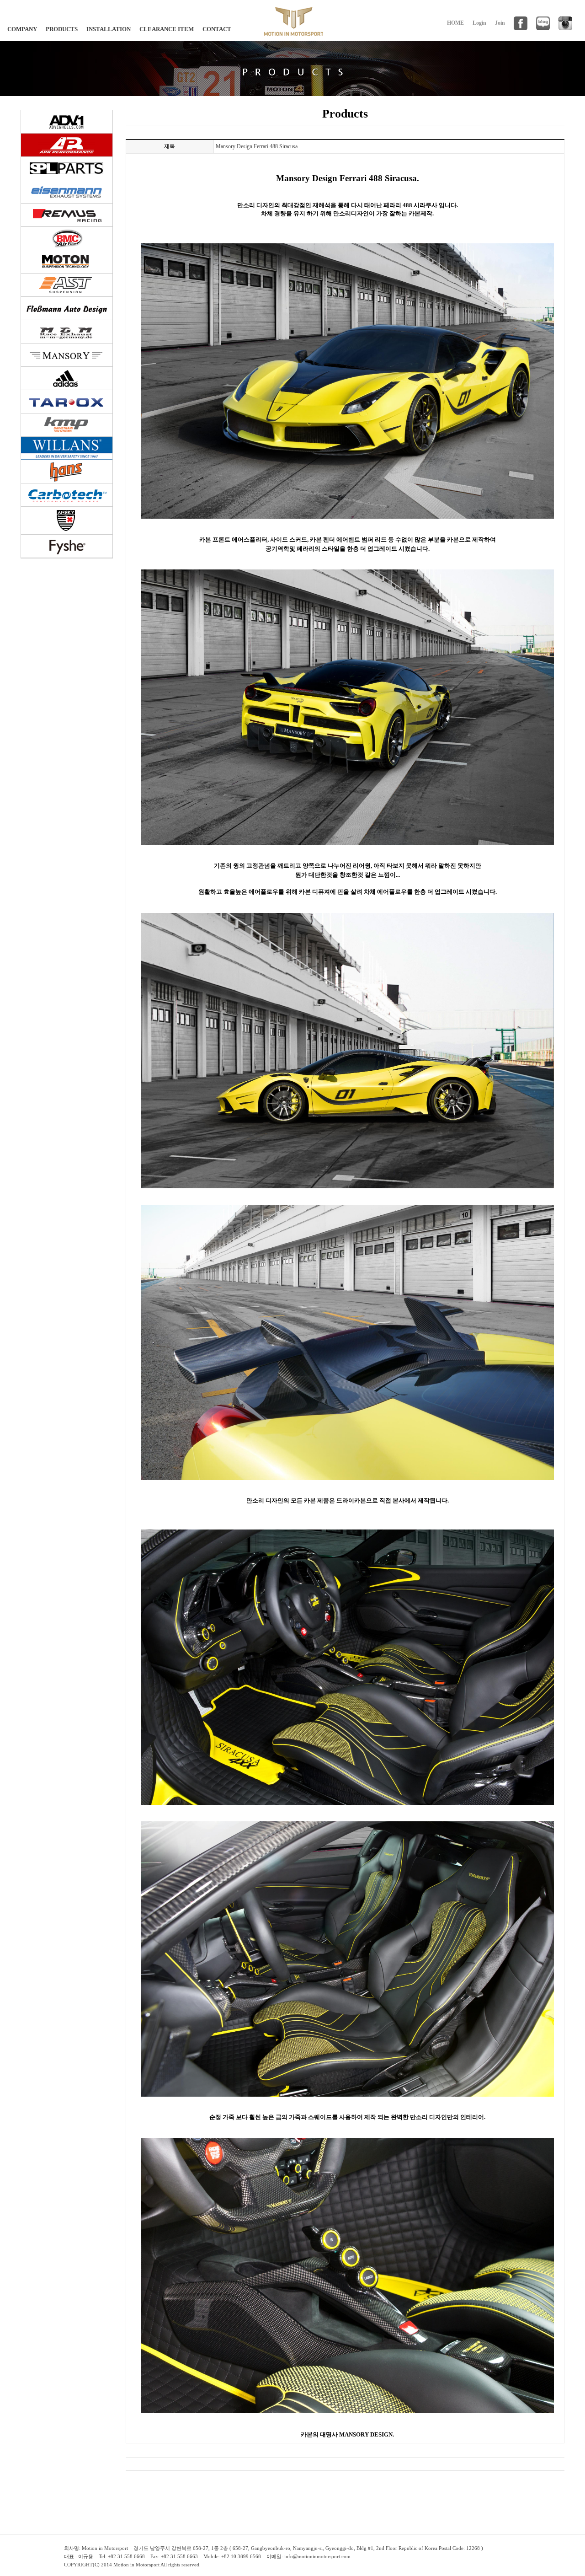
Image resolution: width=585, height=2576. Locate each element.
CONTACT (217, 29)
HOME (455, 23)
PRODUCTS (62, 29)
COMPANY (22, 29)
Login (479, 23)
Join (500, 23)
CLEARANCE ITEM (167, 29)
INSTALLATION (109, 29)
